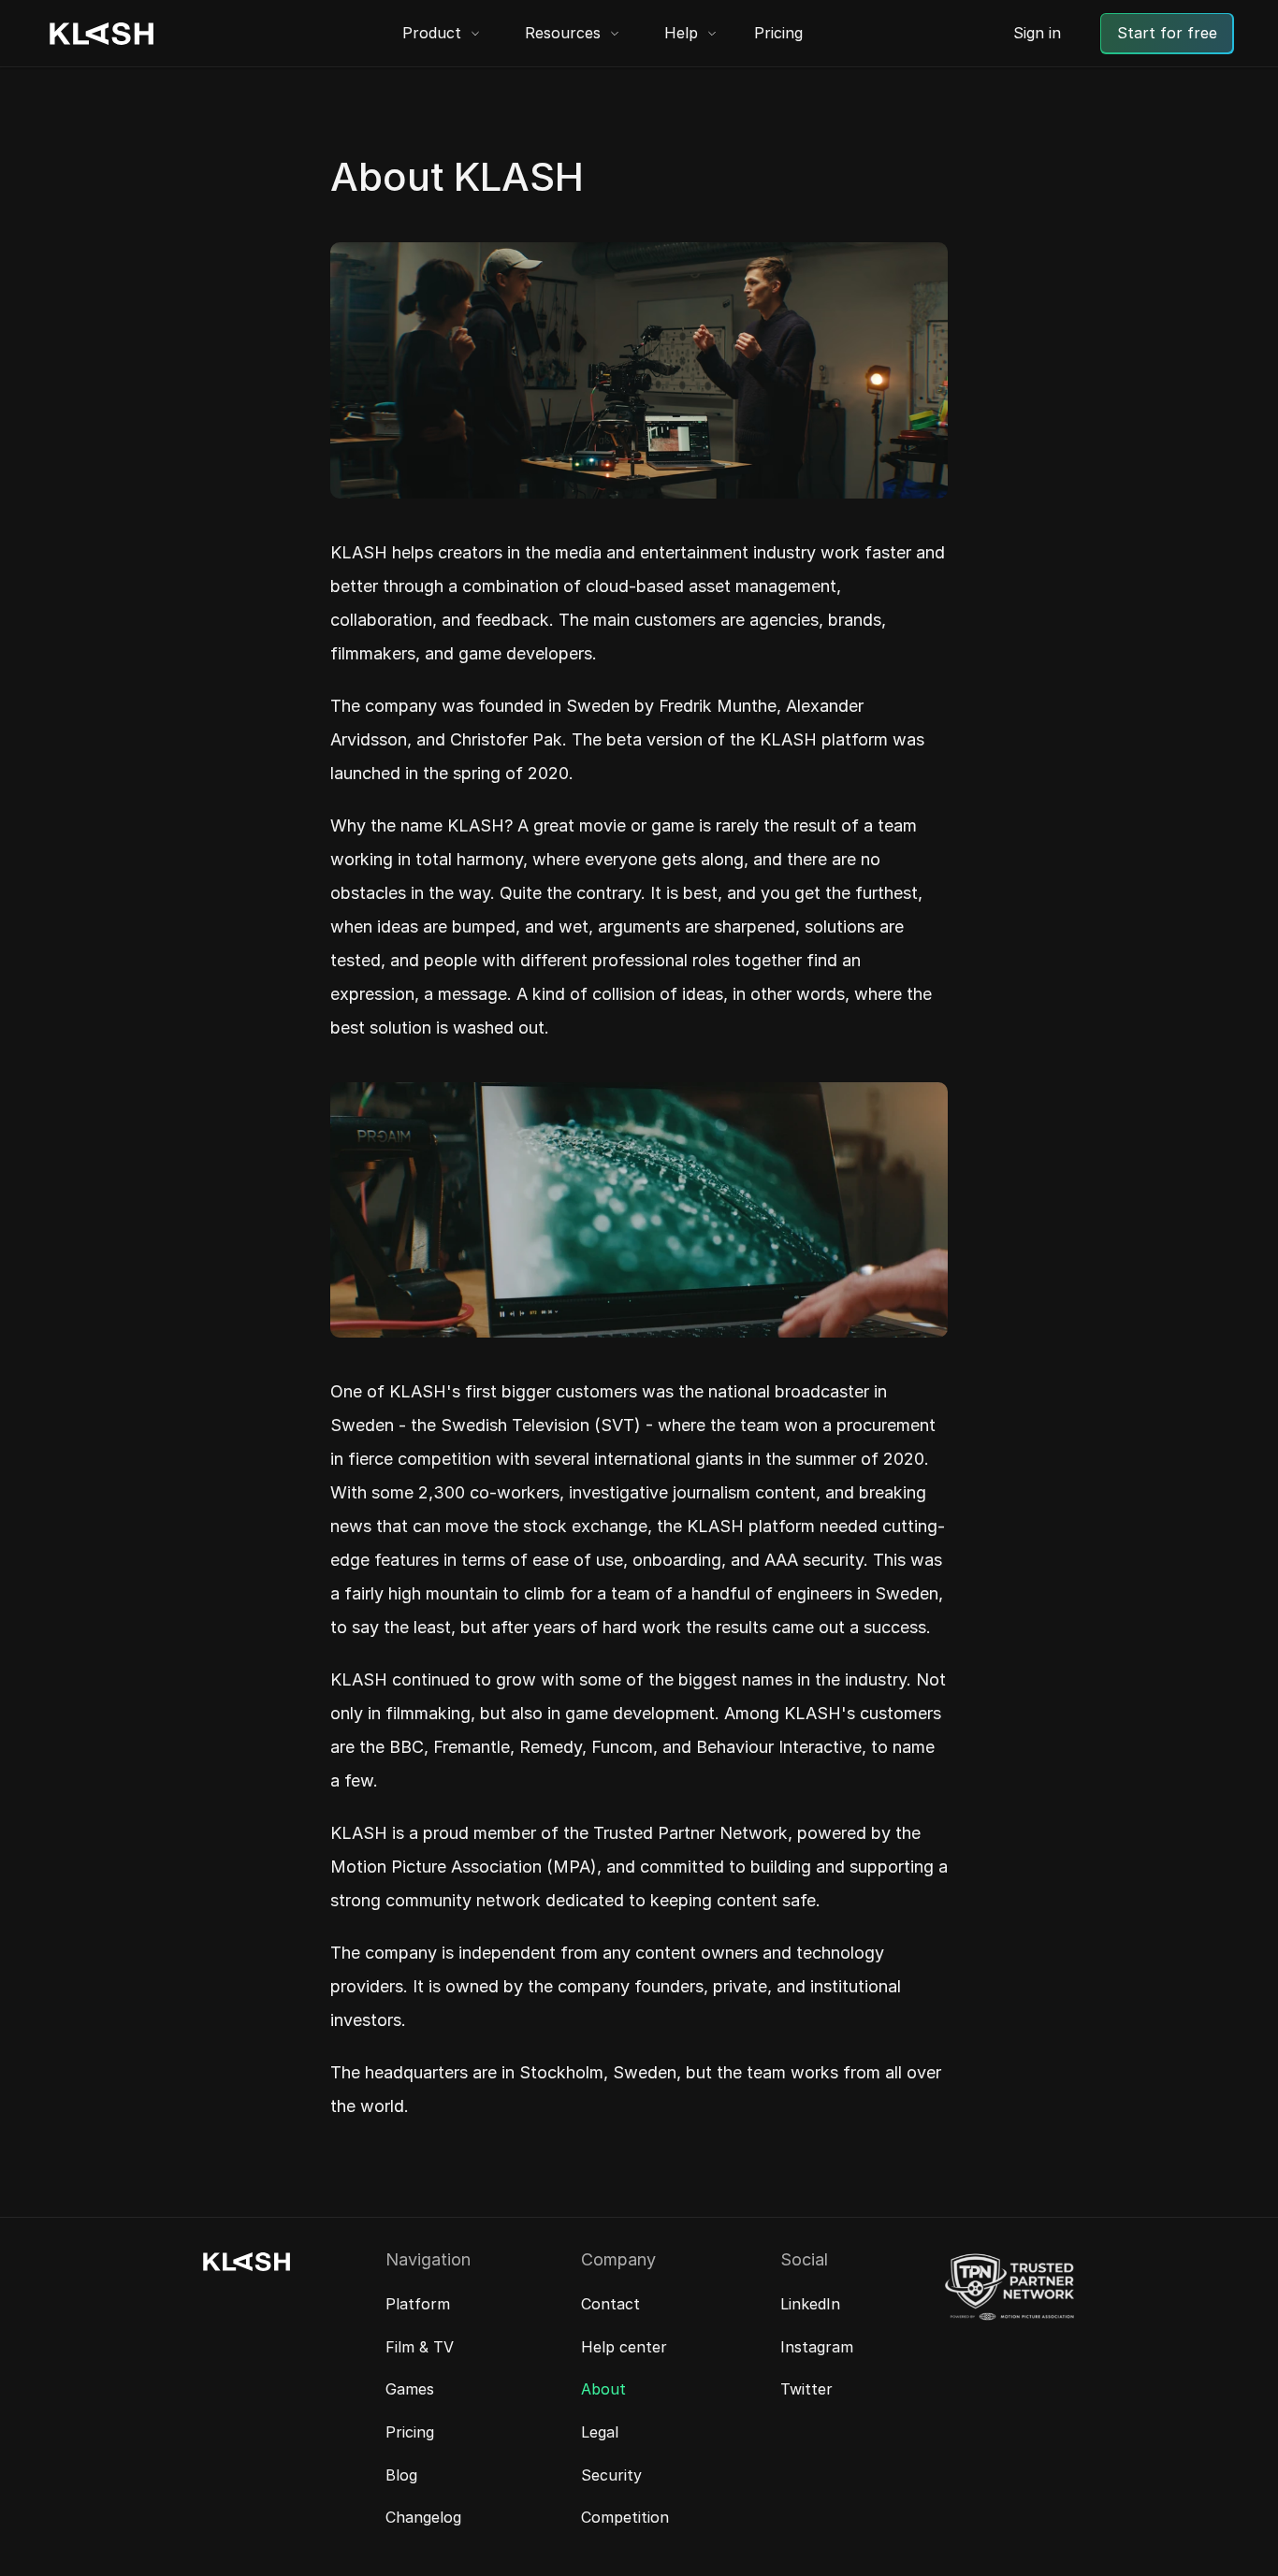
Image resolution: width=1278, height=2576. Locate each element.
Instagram (817, 2347)
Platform (418, 2304)
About (603, 2389)
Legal (600, 2432)
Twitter (806, 2389)
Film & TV (420, 2347)
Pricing (778, 33)
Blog (401, 2475)
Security (611, 2475)
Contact (610, 2304)
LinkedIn (810, 2304)
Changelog (423, 2517)
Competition (625, 2517)
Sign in (1037, 33)
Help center (624, 2347)
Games (410, 2389)
